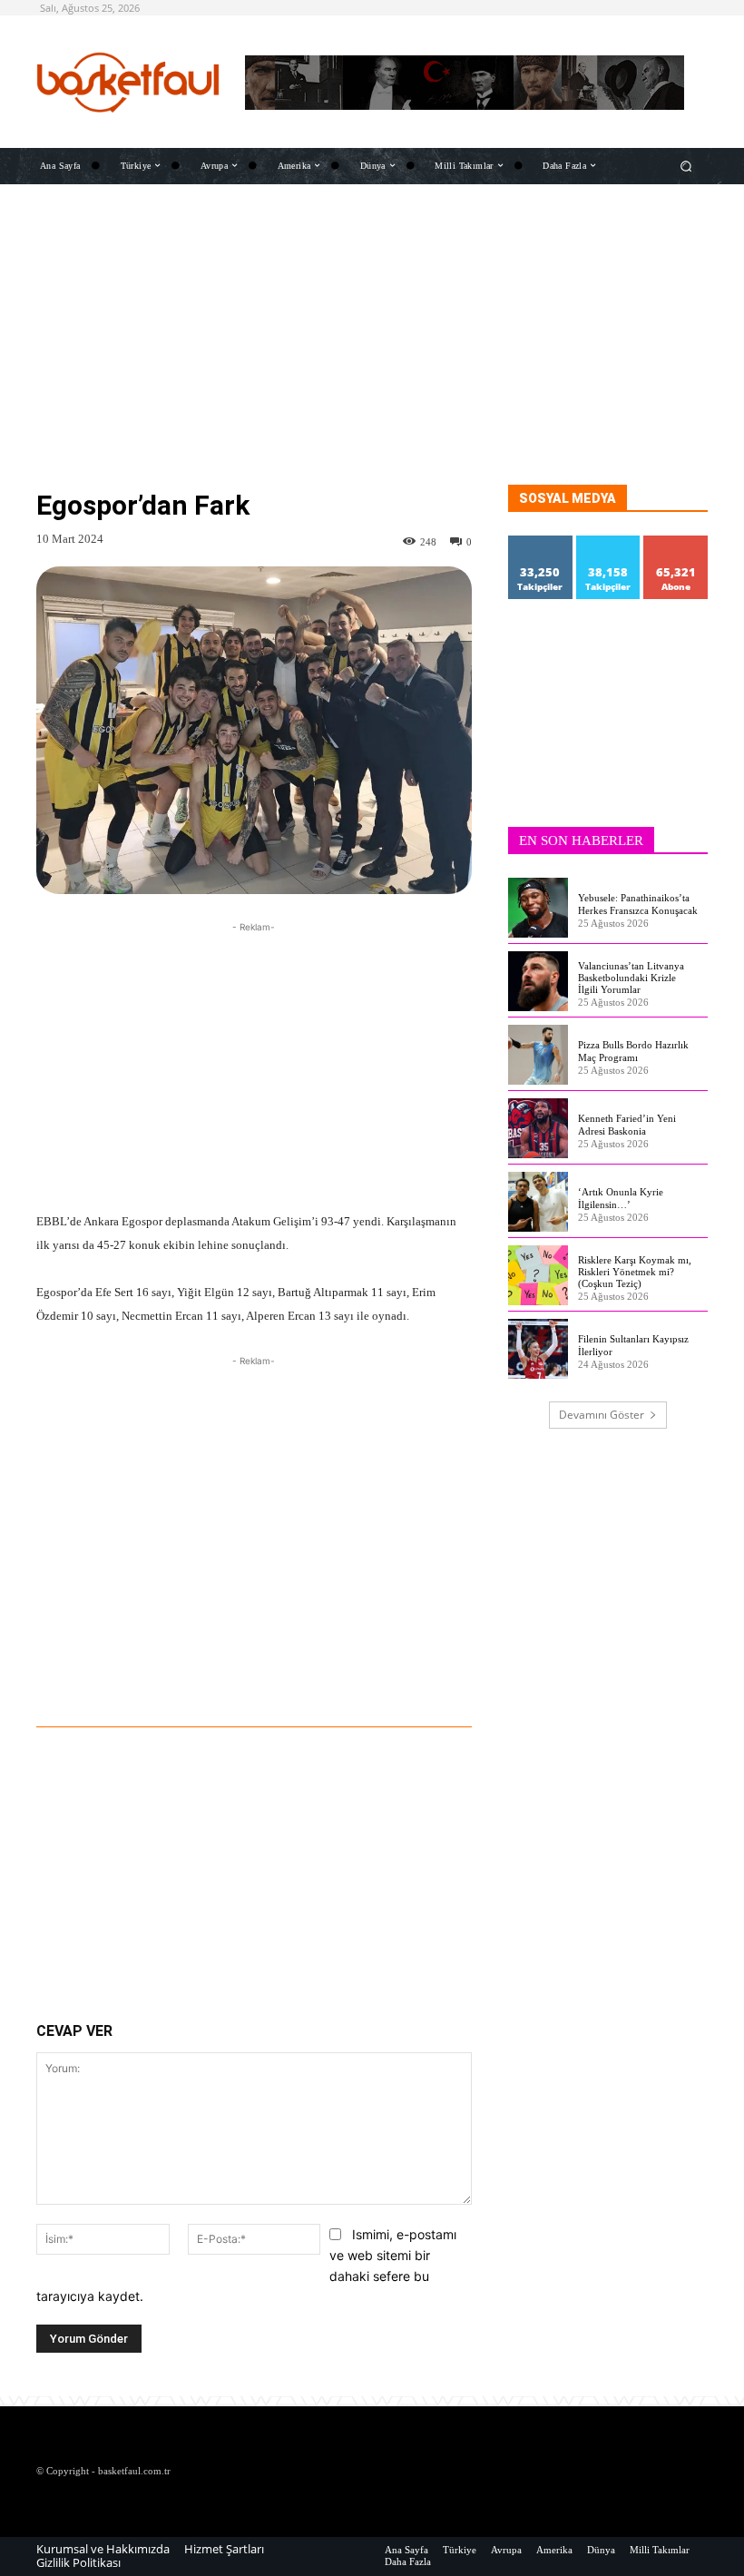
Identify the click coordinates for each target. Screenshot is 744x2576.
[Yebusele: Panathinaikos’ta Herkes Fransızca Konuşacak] (538, 908)
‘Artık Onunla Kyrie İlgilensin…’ (621, 1198)
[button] (686, 166)
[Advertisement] (372, 358)
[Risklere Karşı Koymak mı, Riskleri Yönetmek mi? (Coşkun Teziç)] (538, 1275)
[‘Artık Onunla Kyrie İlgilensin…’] (538, 1202)
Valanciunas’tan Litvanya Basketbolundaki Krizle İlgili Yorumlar (631, 978)
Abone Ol (676, 542)
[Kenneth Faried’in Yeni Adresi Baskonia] (538, 1128)
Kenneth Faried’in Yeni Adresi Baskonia (627, 1124)
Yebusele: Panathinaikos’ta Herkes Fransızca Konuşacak (638, 904)
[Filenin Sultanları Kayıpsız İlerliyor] (538, 1349)
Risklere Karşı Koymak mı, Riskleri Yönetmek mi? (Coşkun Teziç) (635, 1272)
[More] (357, 1676)
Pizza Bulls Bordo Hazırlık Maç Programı (633, 1051)
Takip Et (541, 542)
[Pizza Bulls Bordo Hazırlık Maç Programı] (538, 1055)
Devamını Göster (602, 1415)
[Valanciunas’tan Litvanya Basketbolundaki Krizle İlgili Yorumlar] (538, 981)
